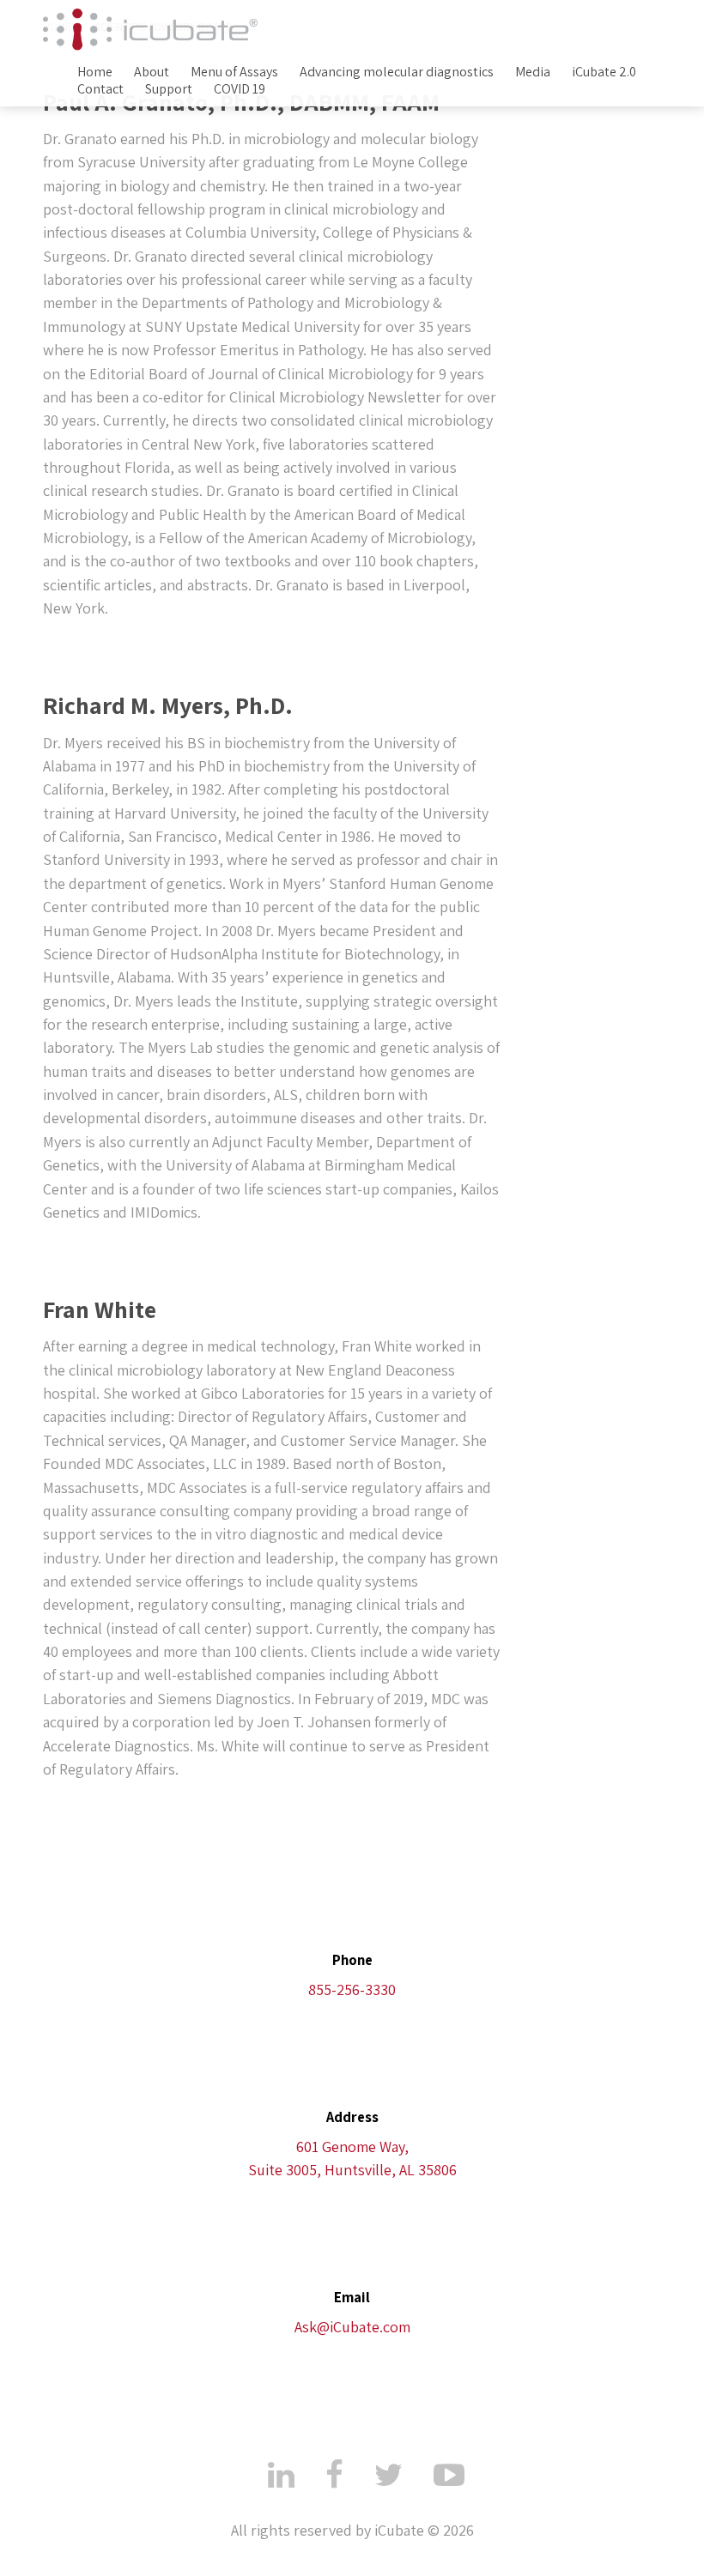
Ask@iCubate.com (352, 2327)
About (152, 72)
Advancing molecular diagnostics (397, 72)
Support (169, 89)
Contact (100, 89)
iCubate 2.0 (604, 72)
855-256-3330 (352, 1989)
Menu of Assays (234, 72)
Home (95, 72)
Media (533, 72)
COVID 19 (240, 89)
